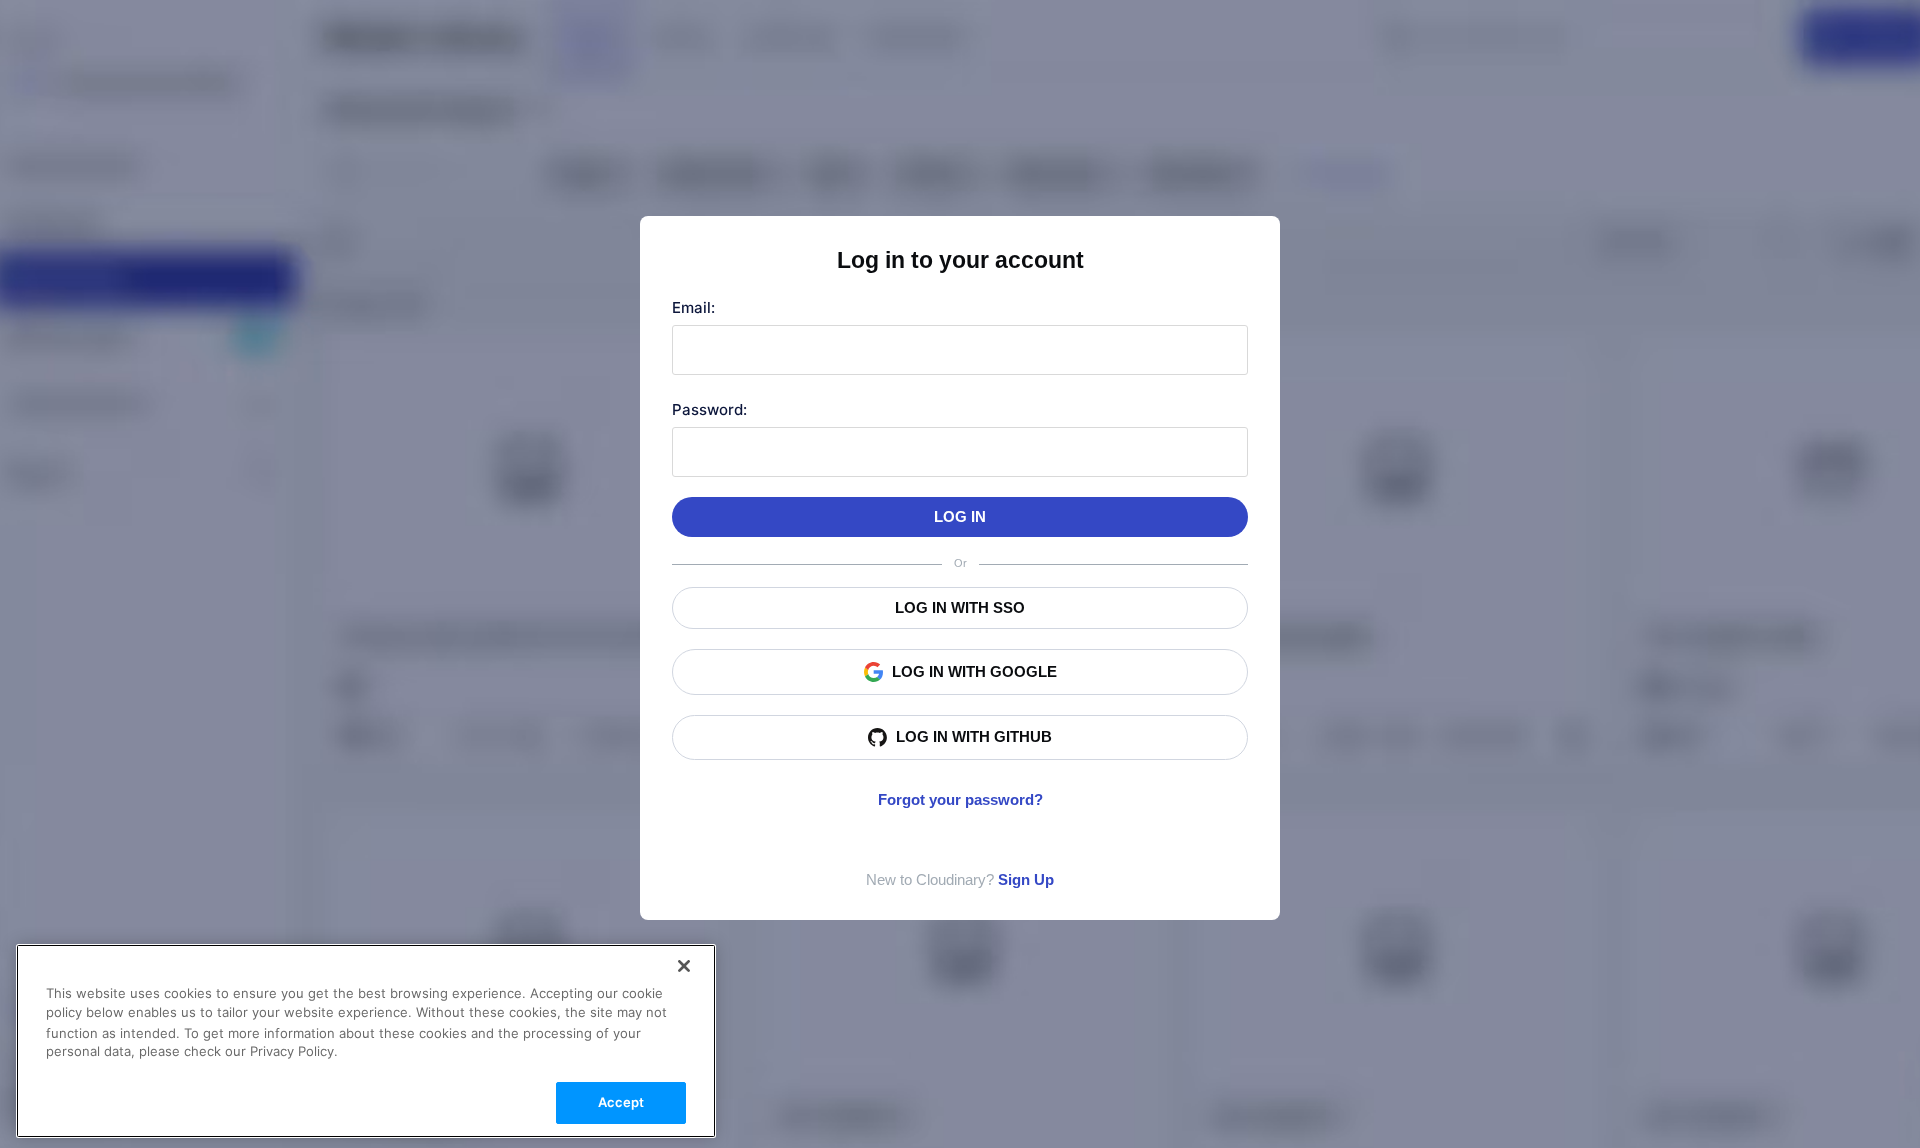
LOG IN (960, 516)
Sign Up (1026, 879)
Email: (693, 307)
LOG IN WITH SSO (960, 607)
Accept (621, 1102)
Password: (709, 409)
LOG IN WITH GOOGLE (974, 671)
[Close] (684, 966)
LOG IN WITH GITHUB (974, 736)
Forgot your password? (960, 799)
